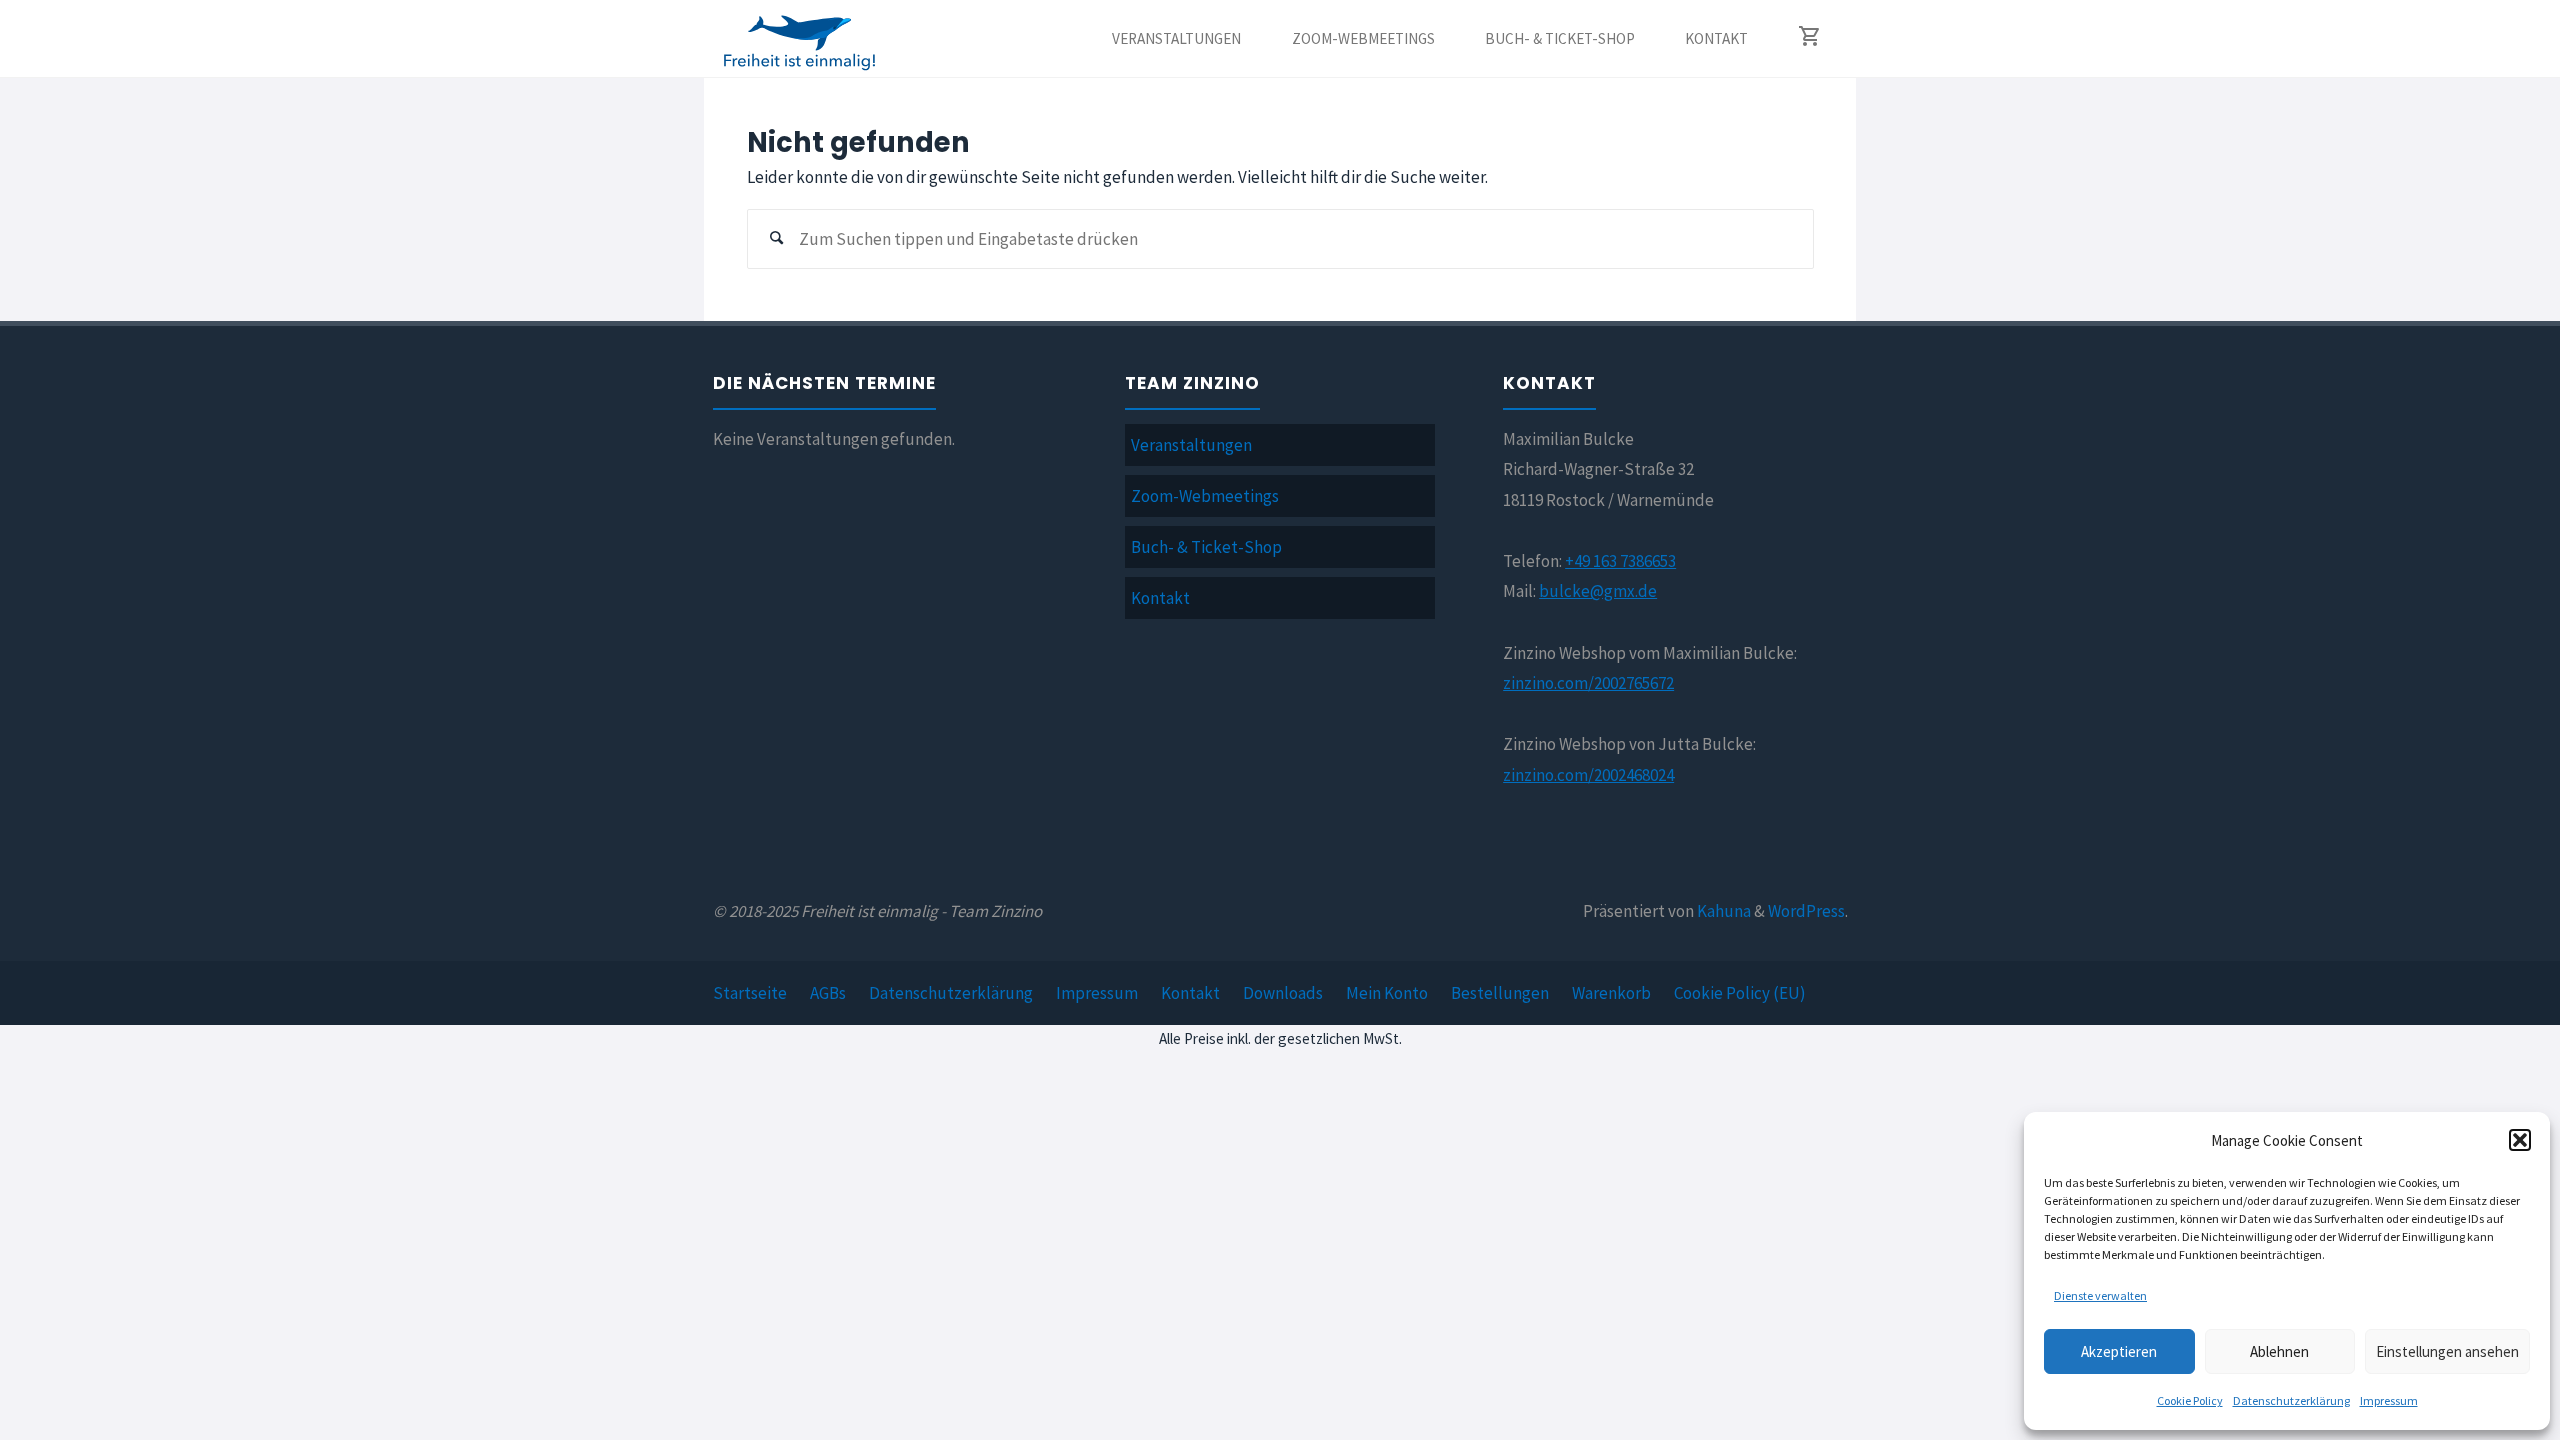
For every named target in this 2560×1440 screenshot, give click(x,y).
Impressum (2389, 1400)
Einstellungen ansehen (2447, 1351)
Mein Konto (1387, 993)
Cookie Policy (2190, 1400)
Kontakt (1160, 598)
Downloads (1283, 993)
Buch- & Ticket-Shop (1206, 547)
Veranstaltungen (1191, 445)
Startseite (750, 993)
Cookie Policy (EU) (1740, 993)
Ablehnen (2279, 1351)
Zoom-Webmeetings (1205, 496)
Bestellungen (1500, 993)
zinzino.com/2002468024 (1588, 775)
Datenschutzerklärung (2291, 1400)
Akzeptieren (2119, 1351)
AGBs (828, 993)
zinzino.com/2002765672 (1588, 683)
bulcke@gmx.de (1598, 591)
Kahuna (1722, 911)
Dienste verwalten (2100, 1295)
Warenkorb (1611, 993)
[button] (2520, 1140)
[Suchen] (777, 239)
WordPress (1806, 911)
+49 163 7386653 (1620, 561)
